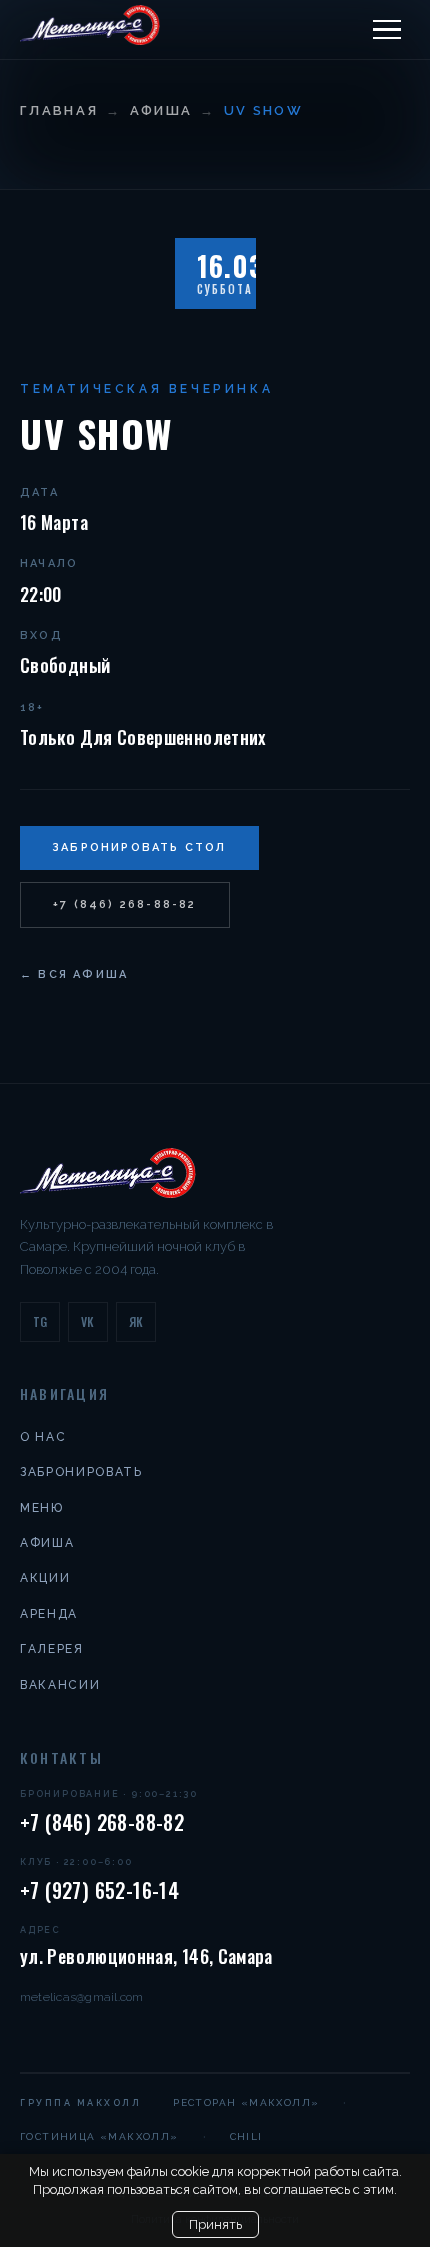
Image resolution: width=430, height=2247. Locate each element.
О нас (43, 1437)
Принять (215, 2224)
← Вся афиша (74, 974)
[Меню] (387, 30)
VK (88, 1321)
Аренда (49, 1614)
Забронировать (81, 1472)
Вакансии (60, 1685)
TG (40, 1321)
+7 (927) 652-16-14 (99, 1890)
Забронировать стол (139, 847)
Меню (42, 1508)
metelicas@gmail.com (82, 1997)
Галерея (52, 1649)
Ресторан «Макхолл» (246, 2102)
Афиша (161, 110)
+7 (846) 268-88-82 (125, 904)
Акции (45, 1578)
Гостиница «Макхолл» (99, 2136)
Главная (59, 110)
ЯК (136, 1321)
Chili (246, 2136)
